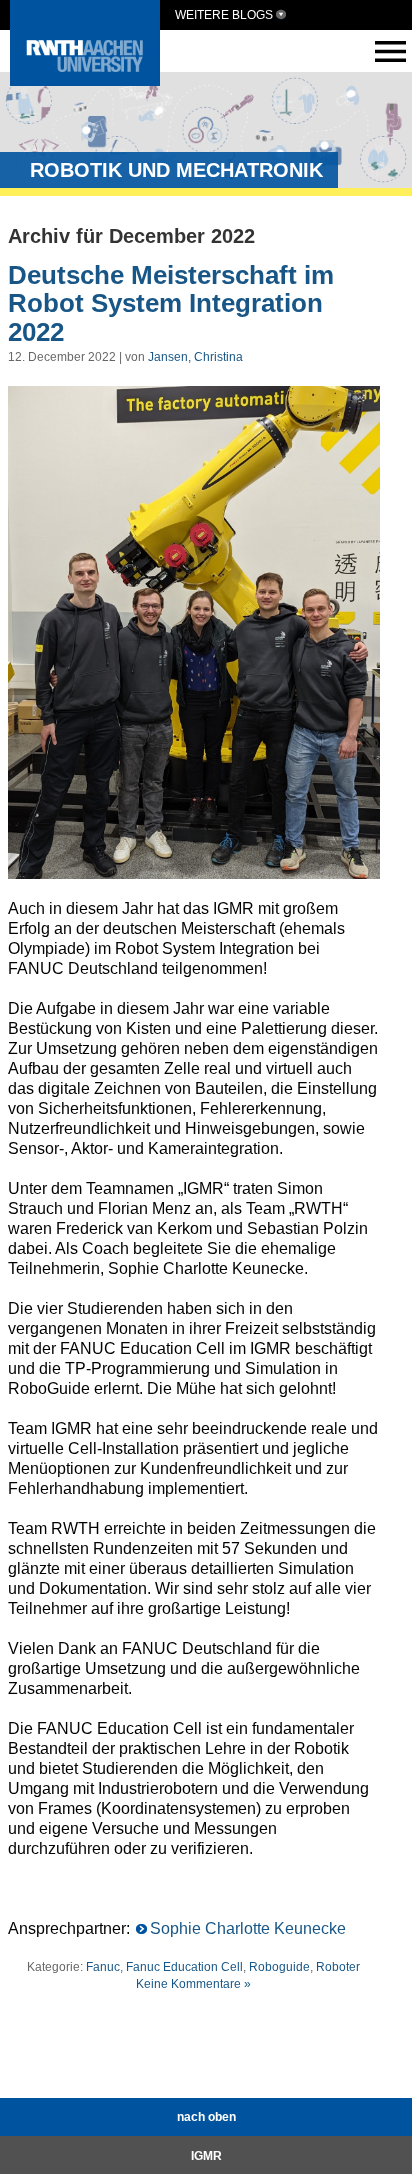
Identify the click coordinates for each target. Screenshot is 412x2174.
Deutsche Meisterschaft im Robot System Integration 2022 (171, 303)
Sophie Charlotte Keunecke (248, 1928)
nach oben (206, 2117)
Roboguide (279, 1967)
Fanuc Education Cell (184, 1967)
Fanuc (103, 1967)
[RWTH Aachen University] (85, 80)
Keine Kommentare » (193, 1984)
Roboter (338, 1967)
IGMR (206, 2156)
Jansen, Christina (195, 357)
